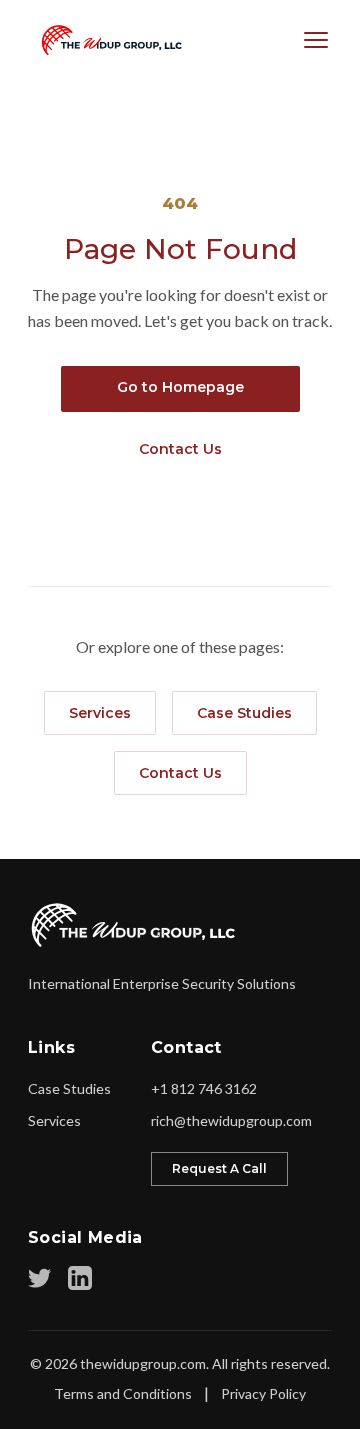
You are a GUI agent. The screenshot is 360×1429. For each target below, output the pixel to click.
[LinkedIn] (80, 1278)
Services (100, 713)
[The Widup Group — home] (107, 40)
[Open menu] (316, 40)
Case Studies (244, 713)
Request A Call (219, 1168)
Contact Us (180, 449)
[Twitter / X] (40, 1278)
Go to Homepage (180, 387)
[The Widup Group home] (134, 925)
